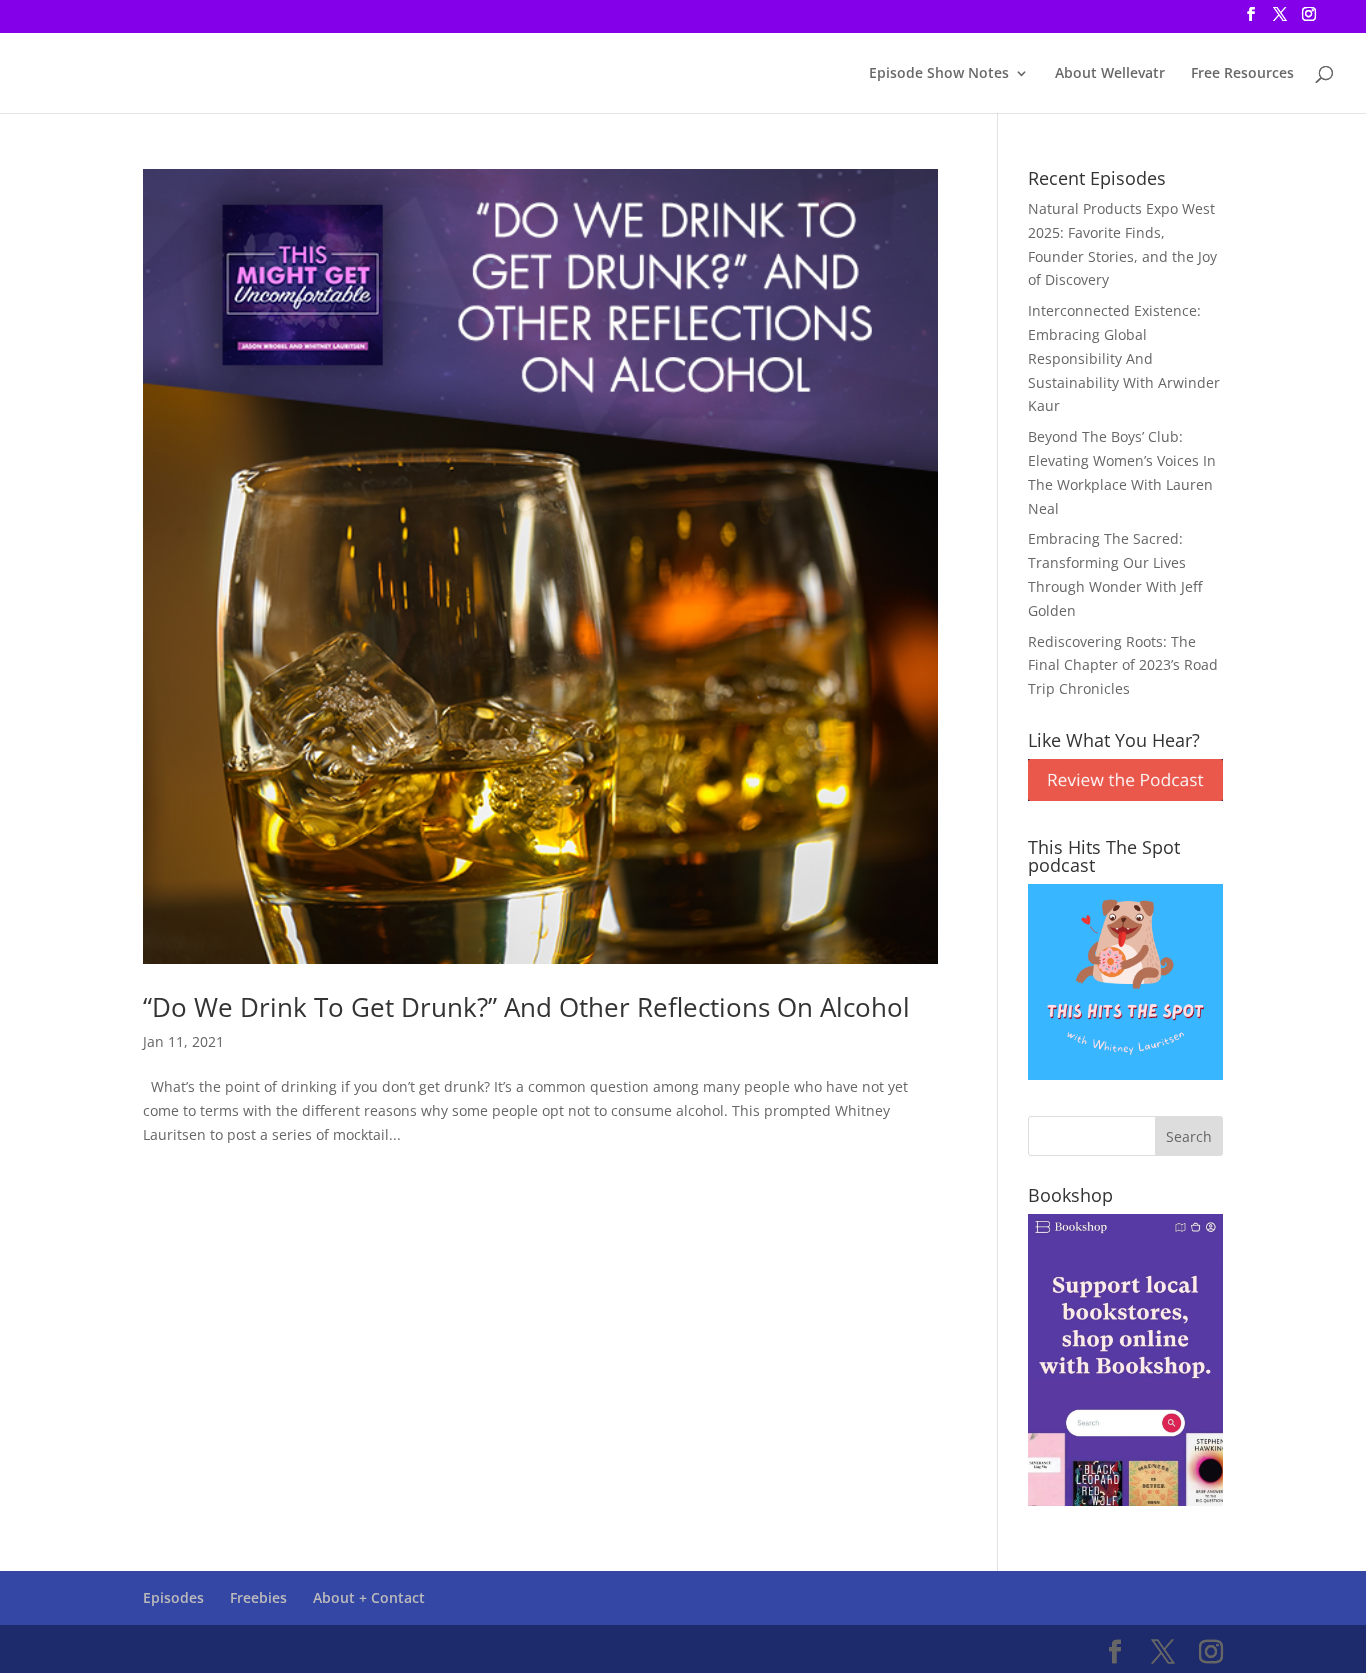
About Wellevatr (1110, 74)
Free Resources (1242, 74)
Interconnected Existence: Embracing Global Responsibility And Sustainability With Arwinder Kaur (1124, 358)
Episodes (173, 1597)
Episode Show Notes (939, 74)
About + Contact (369, 1597)
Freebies (258, 1597)
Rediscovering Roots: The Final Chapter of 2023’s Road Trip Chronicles (1123, 665)
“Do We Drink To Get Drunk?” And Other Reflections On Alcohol (526, 1007)
